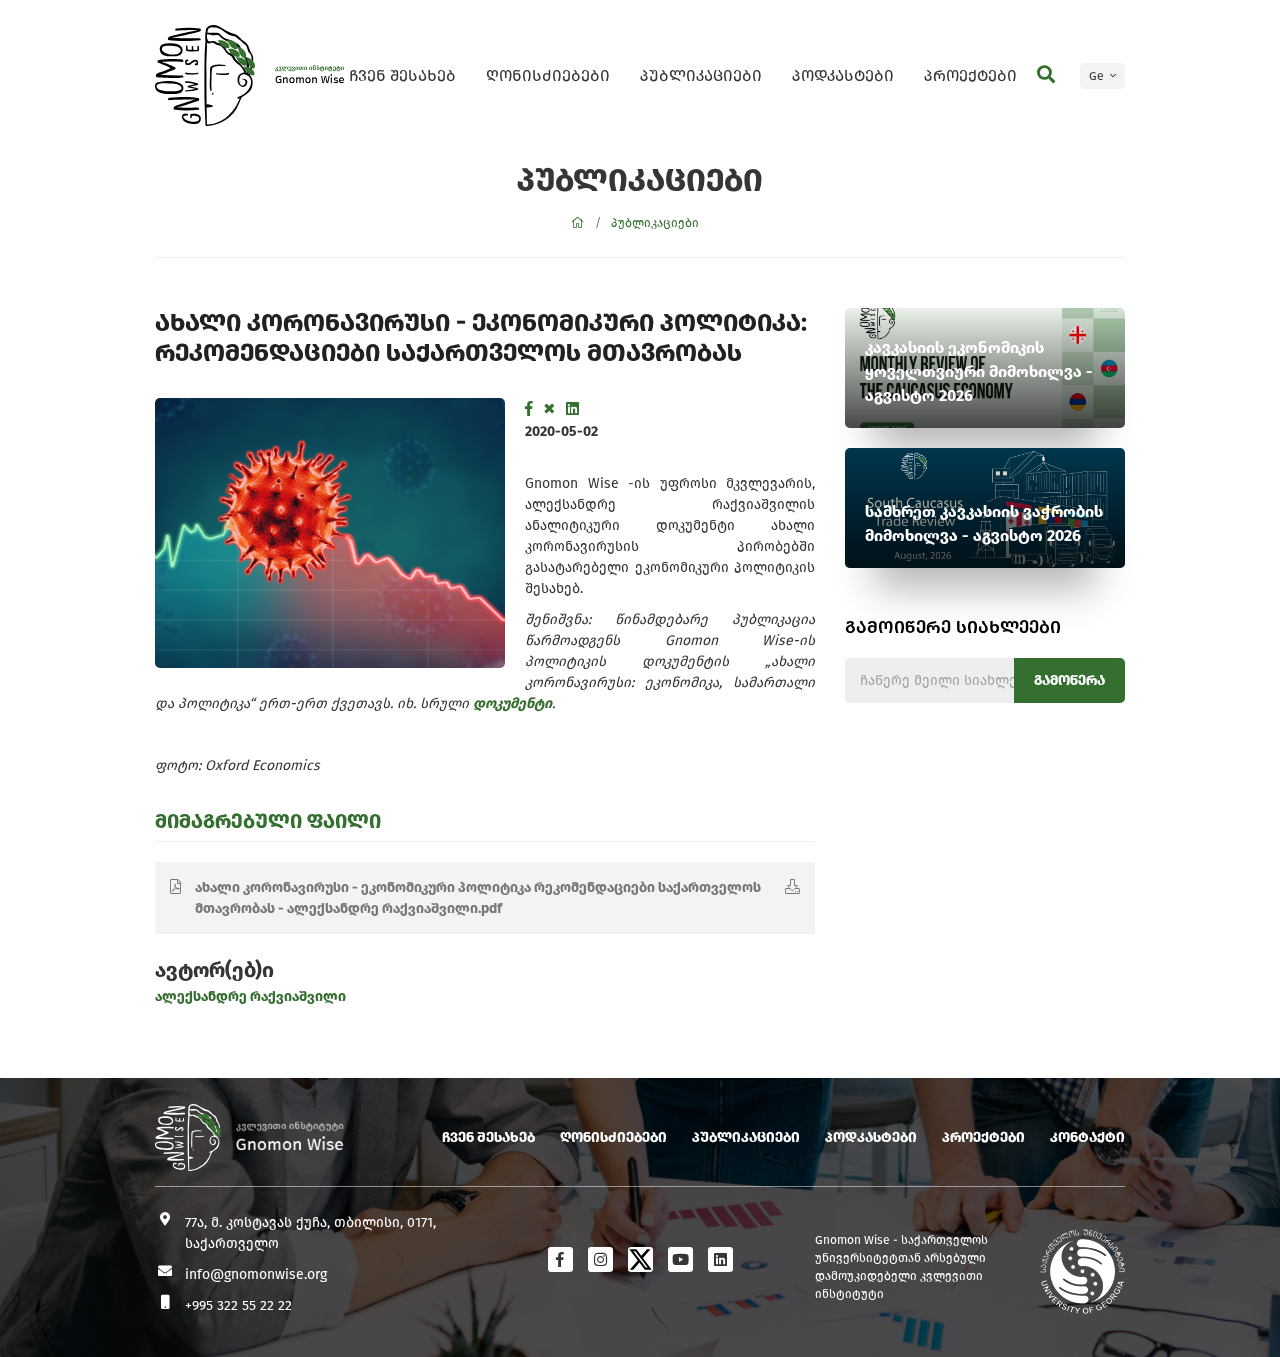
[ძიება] (1046, 75)
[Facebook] (529, 409)
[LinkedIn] (572, 409)
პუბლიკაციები (701, 75)
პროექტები (970, 75)
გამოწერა (1069, 680)
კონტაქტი (1087, 1137)
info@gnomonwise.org (256, 1274)
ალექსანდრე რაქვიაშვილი (250, 996)
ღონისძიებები (548, 75)
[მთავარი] (578, 223)
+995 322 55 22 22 (238, 1305)
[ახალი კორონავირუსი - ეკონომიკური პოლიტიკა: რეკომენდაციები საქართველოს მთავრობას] (330, 533)
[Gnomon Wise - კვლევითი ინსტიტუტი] (205, 75)
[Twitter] (549, 409)
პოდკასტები (843, 75)
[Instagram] (600, 1259)
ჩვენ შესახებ (402, 75)
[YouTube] (680, 1259)
